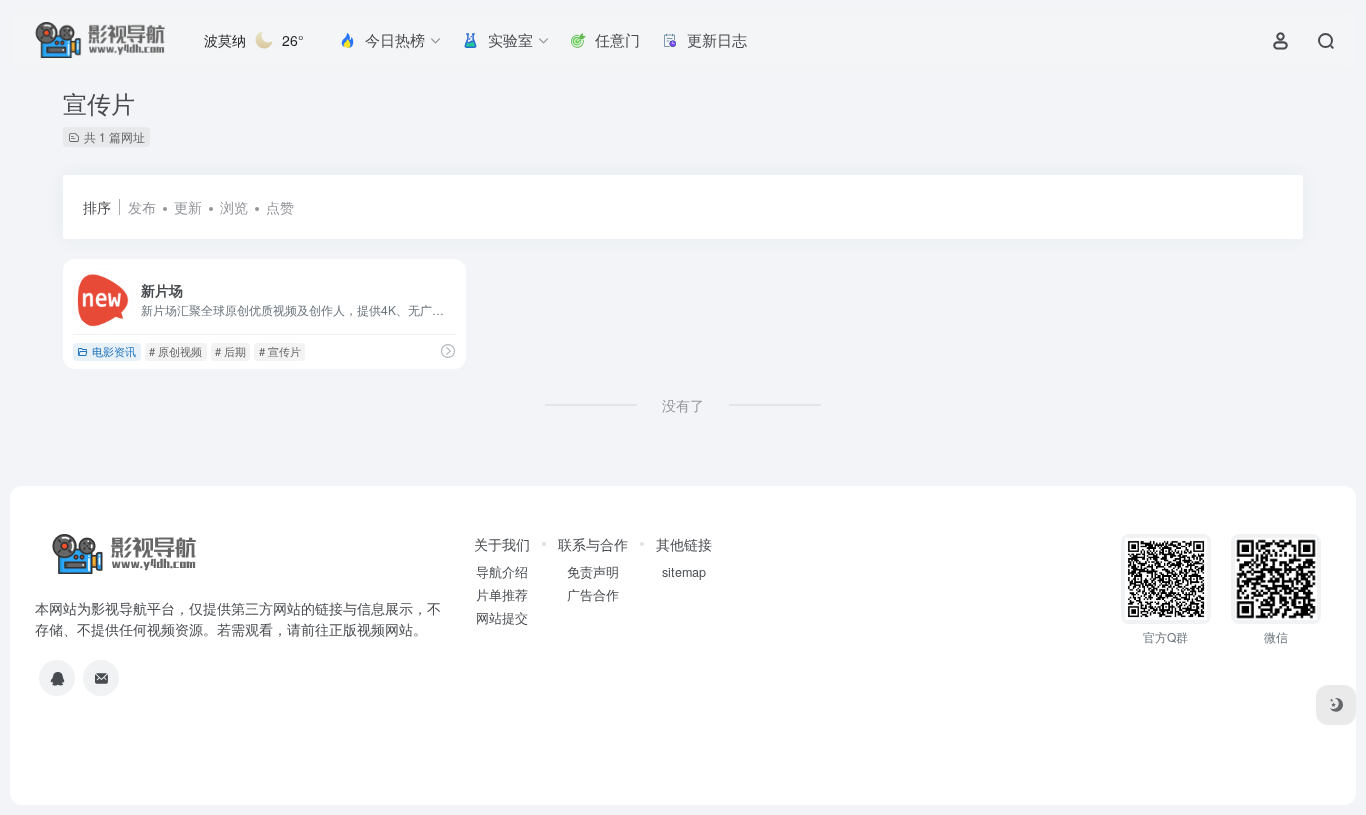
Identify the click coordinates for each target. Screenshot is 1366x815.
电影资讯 (114, 351)
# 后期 (230, 351)
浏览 (234, 207)
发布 (142, 207)
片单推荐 (502, 595)
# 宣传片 (280, 351)
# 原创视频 (175, 351)
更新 (188, 207)
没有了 (683, 405)
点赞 (280, 207)
